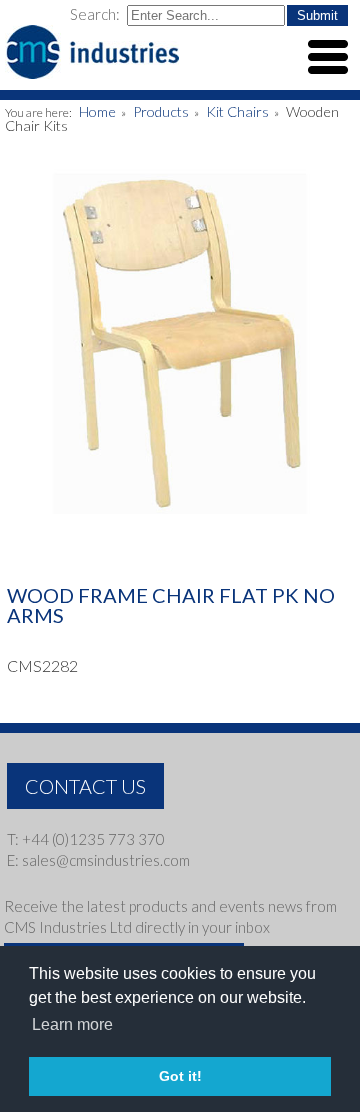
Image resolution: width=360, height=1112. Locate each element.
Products (161, 111)
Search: (96, 14)
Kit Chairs (237, 111)
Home (97, 111)
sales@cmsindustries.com (106, 860)
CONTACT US (85, 786)
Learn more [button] (72, 1024)
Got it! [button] (180, 1076)
